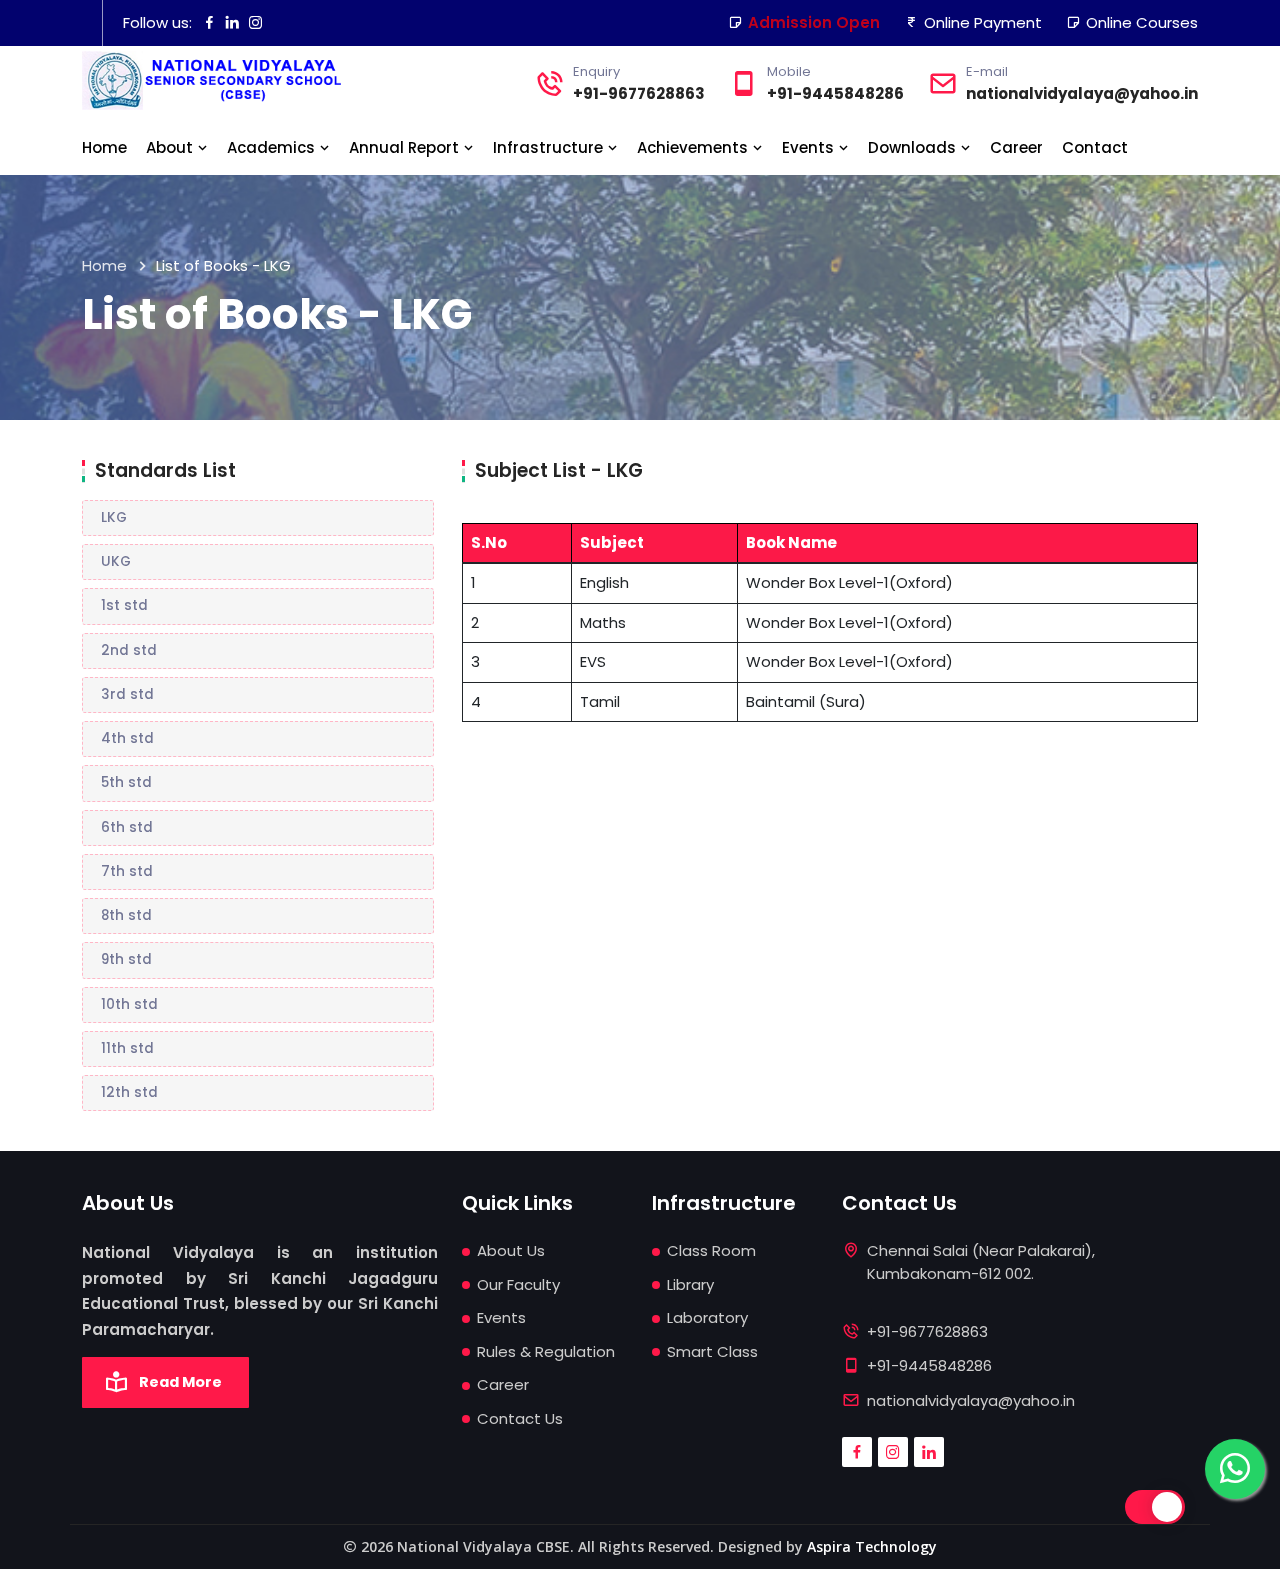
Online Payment (983, 22)
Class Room (711, 1250)
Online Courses (1142, 22)
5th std (126, 782)
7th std (127, 871)
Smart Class (712, 1351)
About (171, 147)
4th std (127, 738)
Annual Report (406, 147)
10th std (129, 1004)
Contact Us (520, 1418)
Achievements (694, 147)
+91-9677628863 (639, 93)
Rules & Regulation (546, 1351)
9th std (126, 959)
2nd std (129, 650)
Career (1016, 147)
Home (104, 147)
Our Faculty (518, 1284)
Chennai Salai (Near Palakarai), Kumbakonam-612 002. (981, 1262)
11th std (127, 1048)
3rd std (127, 694)
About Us (511, 1250)
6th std (127, 827)
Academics (273, 147)
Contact (1095, 147)
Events (810, 147)
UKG (116, 561)
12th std (129, 1092)
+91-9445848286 (835, 93)
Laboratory (707, 1317)
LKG (114, 517)
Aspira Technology (872, 1546)
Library (690, 1284)
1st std (124, 605)
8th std (126, 915)
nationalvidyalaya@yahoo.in (1082, 93)
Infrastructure (550, 147)
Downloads (914, 147)
